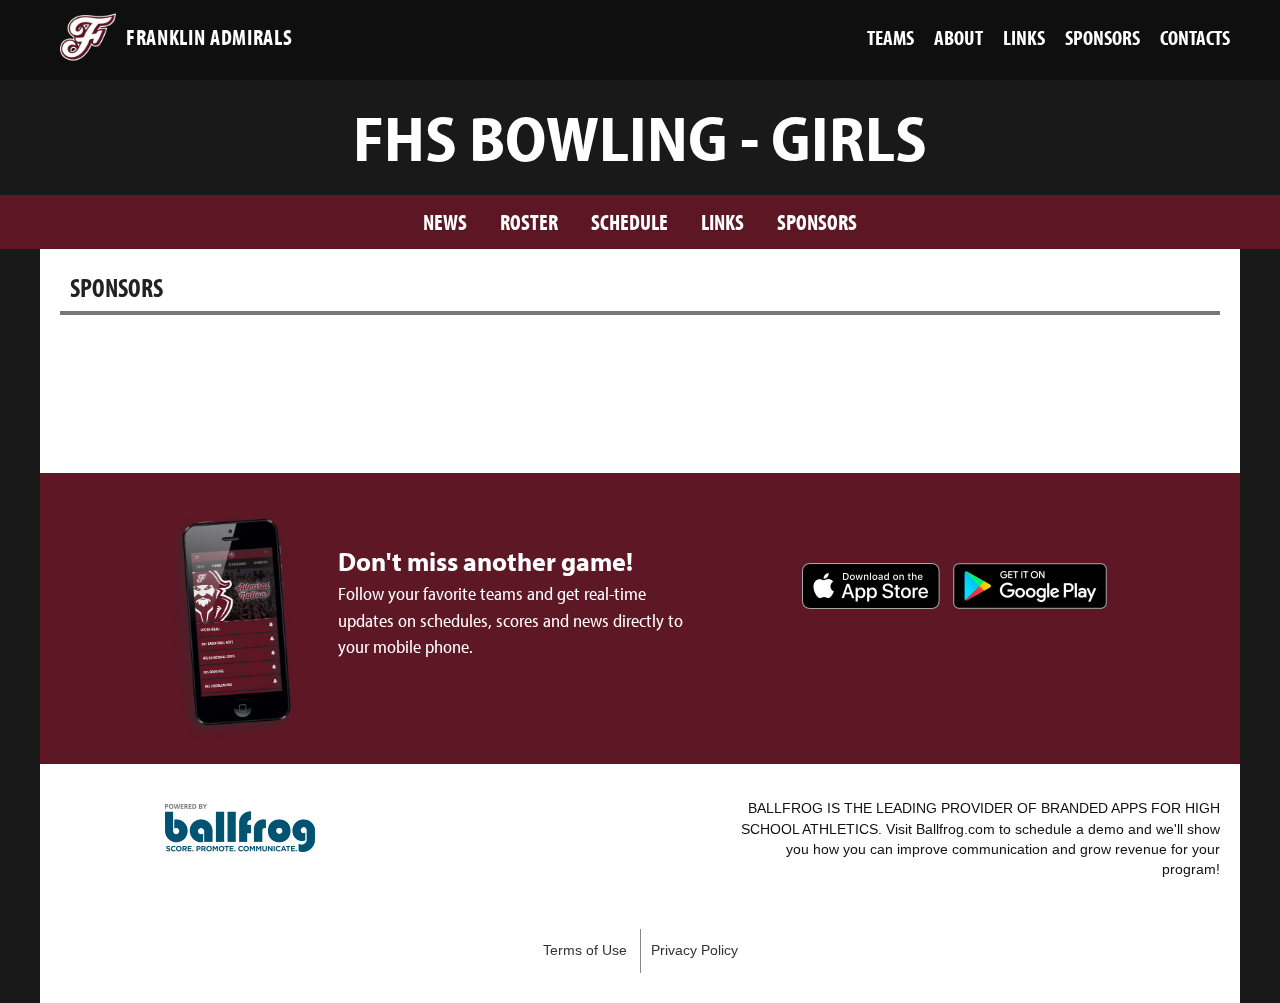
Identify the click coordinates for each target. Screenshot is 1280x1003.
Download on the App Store (871, 586)
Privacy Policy (694, 950)
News (445, 221)
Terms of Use (585, 950)
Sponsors (817, 221)
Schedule (629, 221)
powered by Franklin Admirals (240, 828)
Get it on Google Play (1030, 586)
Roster (529, 221)
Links (722, 221)
